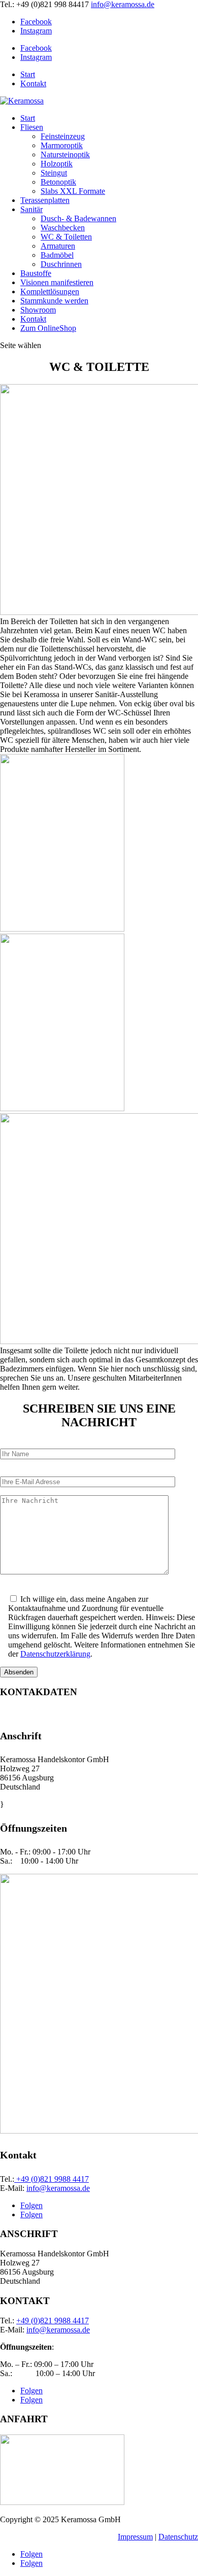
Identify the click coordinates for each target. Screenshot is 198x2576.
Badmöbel (57, 255)
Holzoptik (57, 164)
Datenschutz (178, 2537)
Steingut (54, 173)
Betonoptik (58, 182)
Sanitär (31, 209)
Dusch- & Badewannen (78, 218)
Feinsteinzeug (63, 136)
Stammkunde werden (54, 301)
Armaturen (58, 246)
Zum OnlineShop (48, 328)
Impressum (135, 2537)
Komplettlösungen (50, 291)
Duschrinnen (61, 264)
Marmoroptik (62, 145)
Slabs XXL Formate (73, 191)
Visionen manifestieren (57, 282)
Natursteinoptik (65, 154)
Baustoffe (36, 273)
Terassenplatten (45, 200)
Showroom (38, 310)
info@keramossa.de (58, 2188)
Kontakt (33, 83)
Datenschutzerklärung (55, 1654)
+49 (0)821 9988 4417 (52, 2179)
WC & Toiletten (66, 237)
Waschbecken (63, 228)
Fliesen (32, 127)
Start (28, 74)
